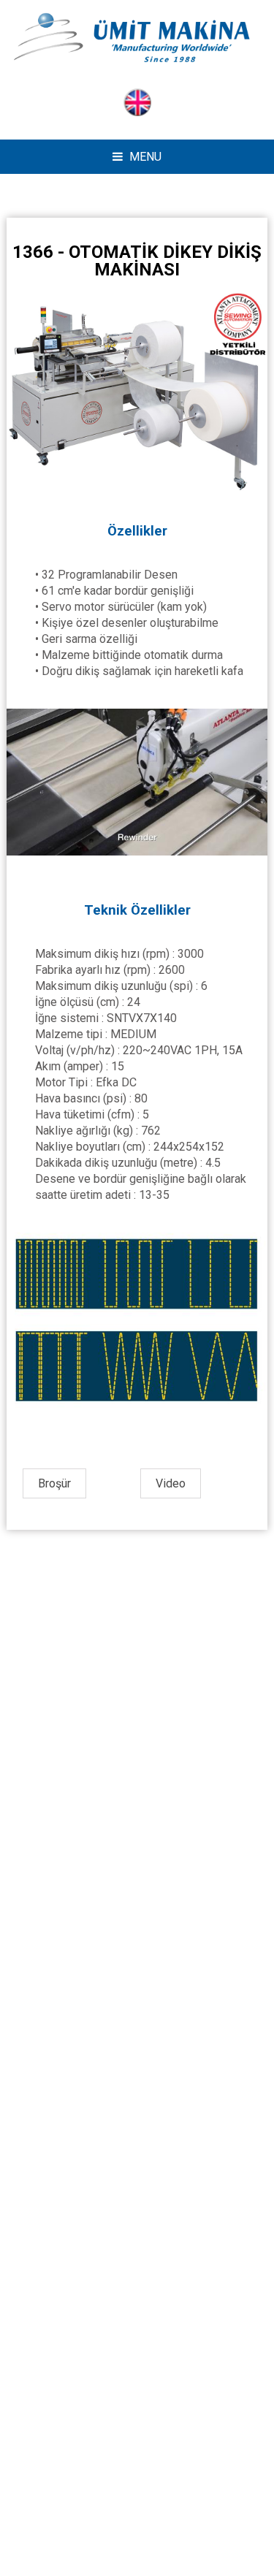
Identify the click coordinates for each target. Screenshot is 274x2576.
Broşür (54, 1483)
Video (171, 1483)
